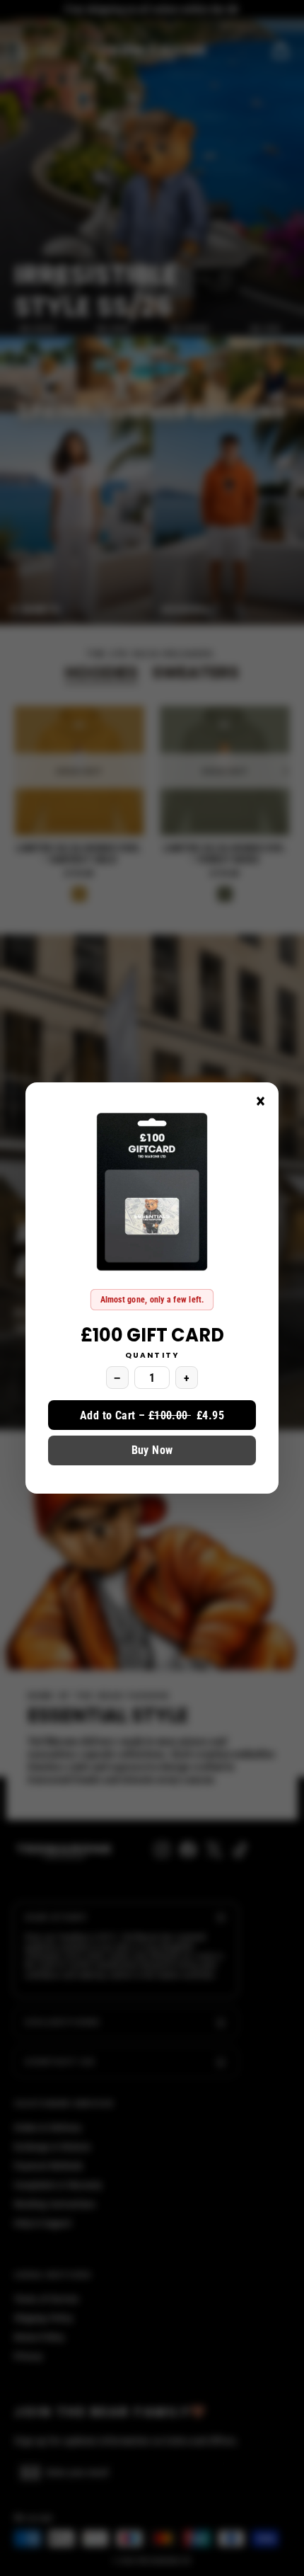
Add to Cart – (152, 1415)
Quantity (152, 1356)
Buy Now (152, 1450)
